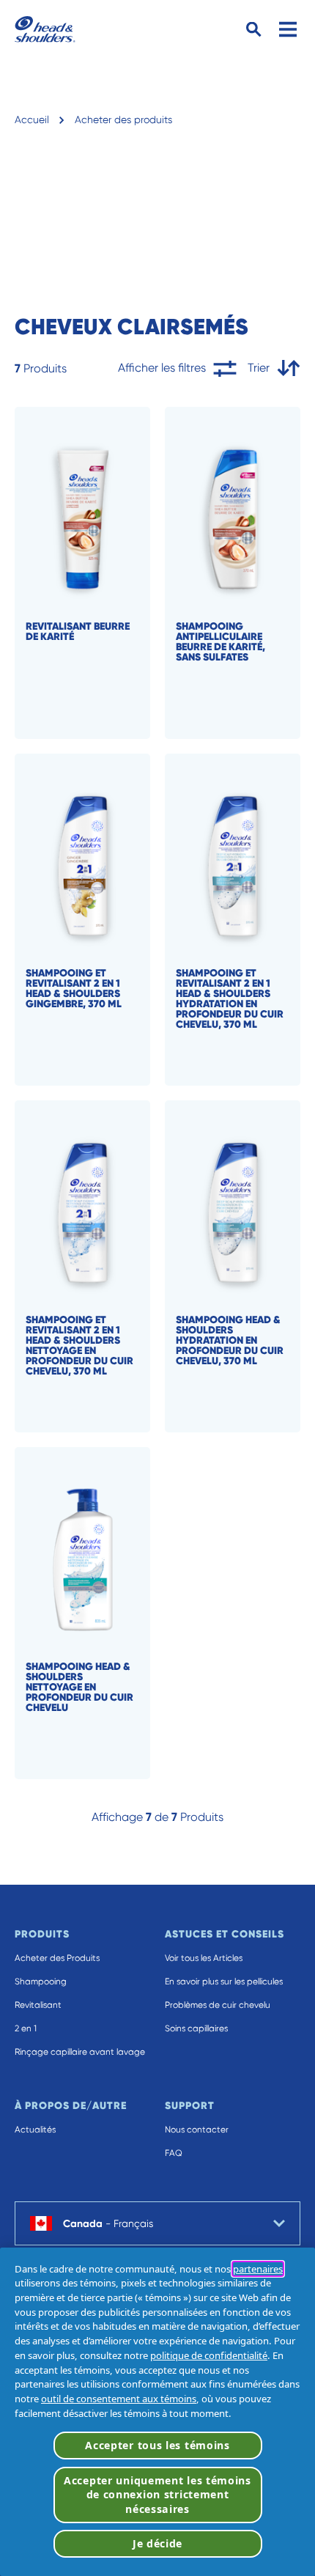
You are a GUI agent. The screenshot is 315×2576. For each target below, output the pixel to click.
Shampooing (41, 1981)
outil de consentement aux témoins (119, 2399)
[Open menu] (288, 29)
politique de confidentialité (209, 2355)
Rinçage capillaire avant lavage (80, 2052)
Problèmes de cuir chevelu (218, 2005)
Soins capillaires (196, 2028)
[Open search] (254, 30)
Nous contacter (197, 2130)
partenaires (258, 2269)
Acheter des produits (123, 119)
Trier (259, 368)
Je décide (157, 2543)
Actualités (35, 2130)
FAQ (174, 2153)
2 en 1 (26, 2028)
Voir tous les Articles (204, 1958)
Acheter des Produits (57, 1958)
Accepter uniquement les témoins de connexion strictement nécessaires (157, 2495)
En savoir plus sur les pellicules (224, 1981)
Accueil (32, 119)
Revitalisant (38, 2005)
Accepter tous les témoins (157, 2445)
